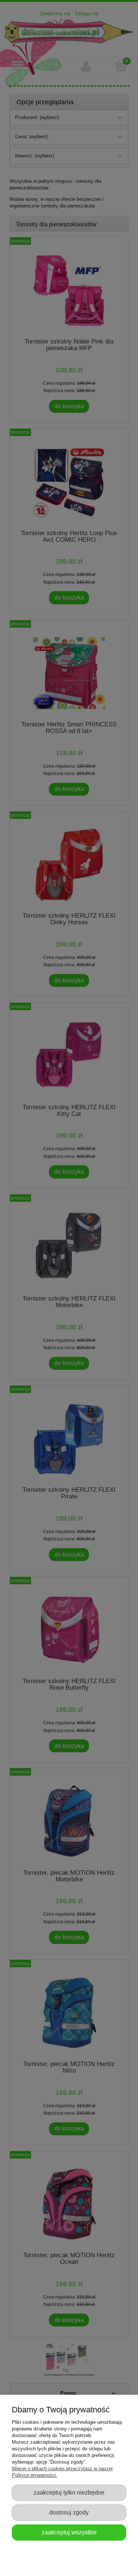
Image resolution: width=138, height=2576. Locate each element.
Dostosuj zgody (69, 2512)
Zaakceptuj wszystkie (69, 2532)
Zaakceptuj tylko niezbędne (69, 2492)
